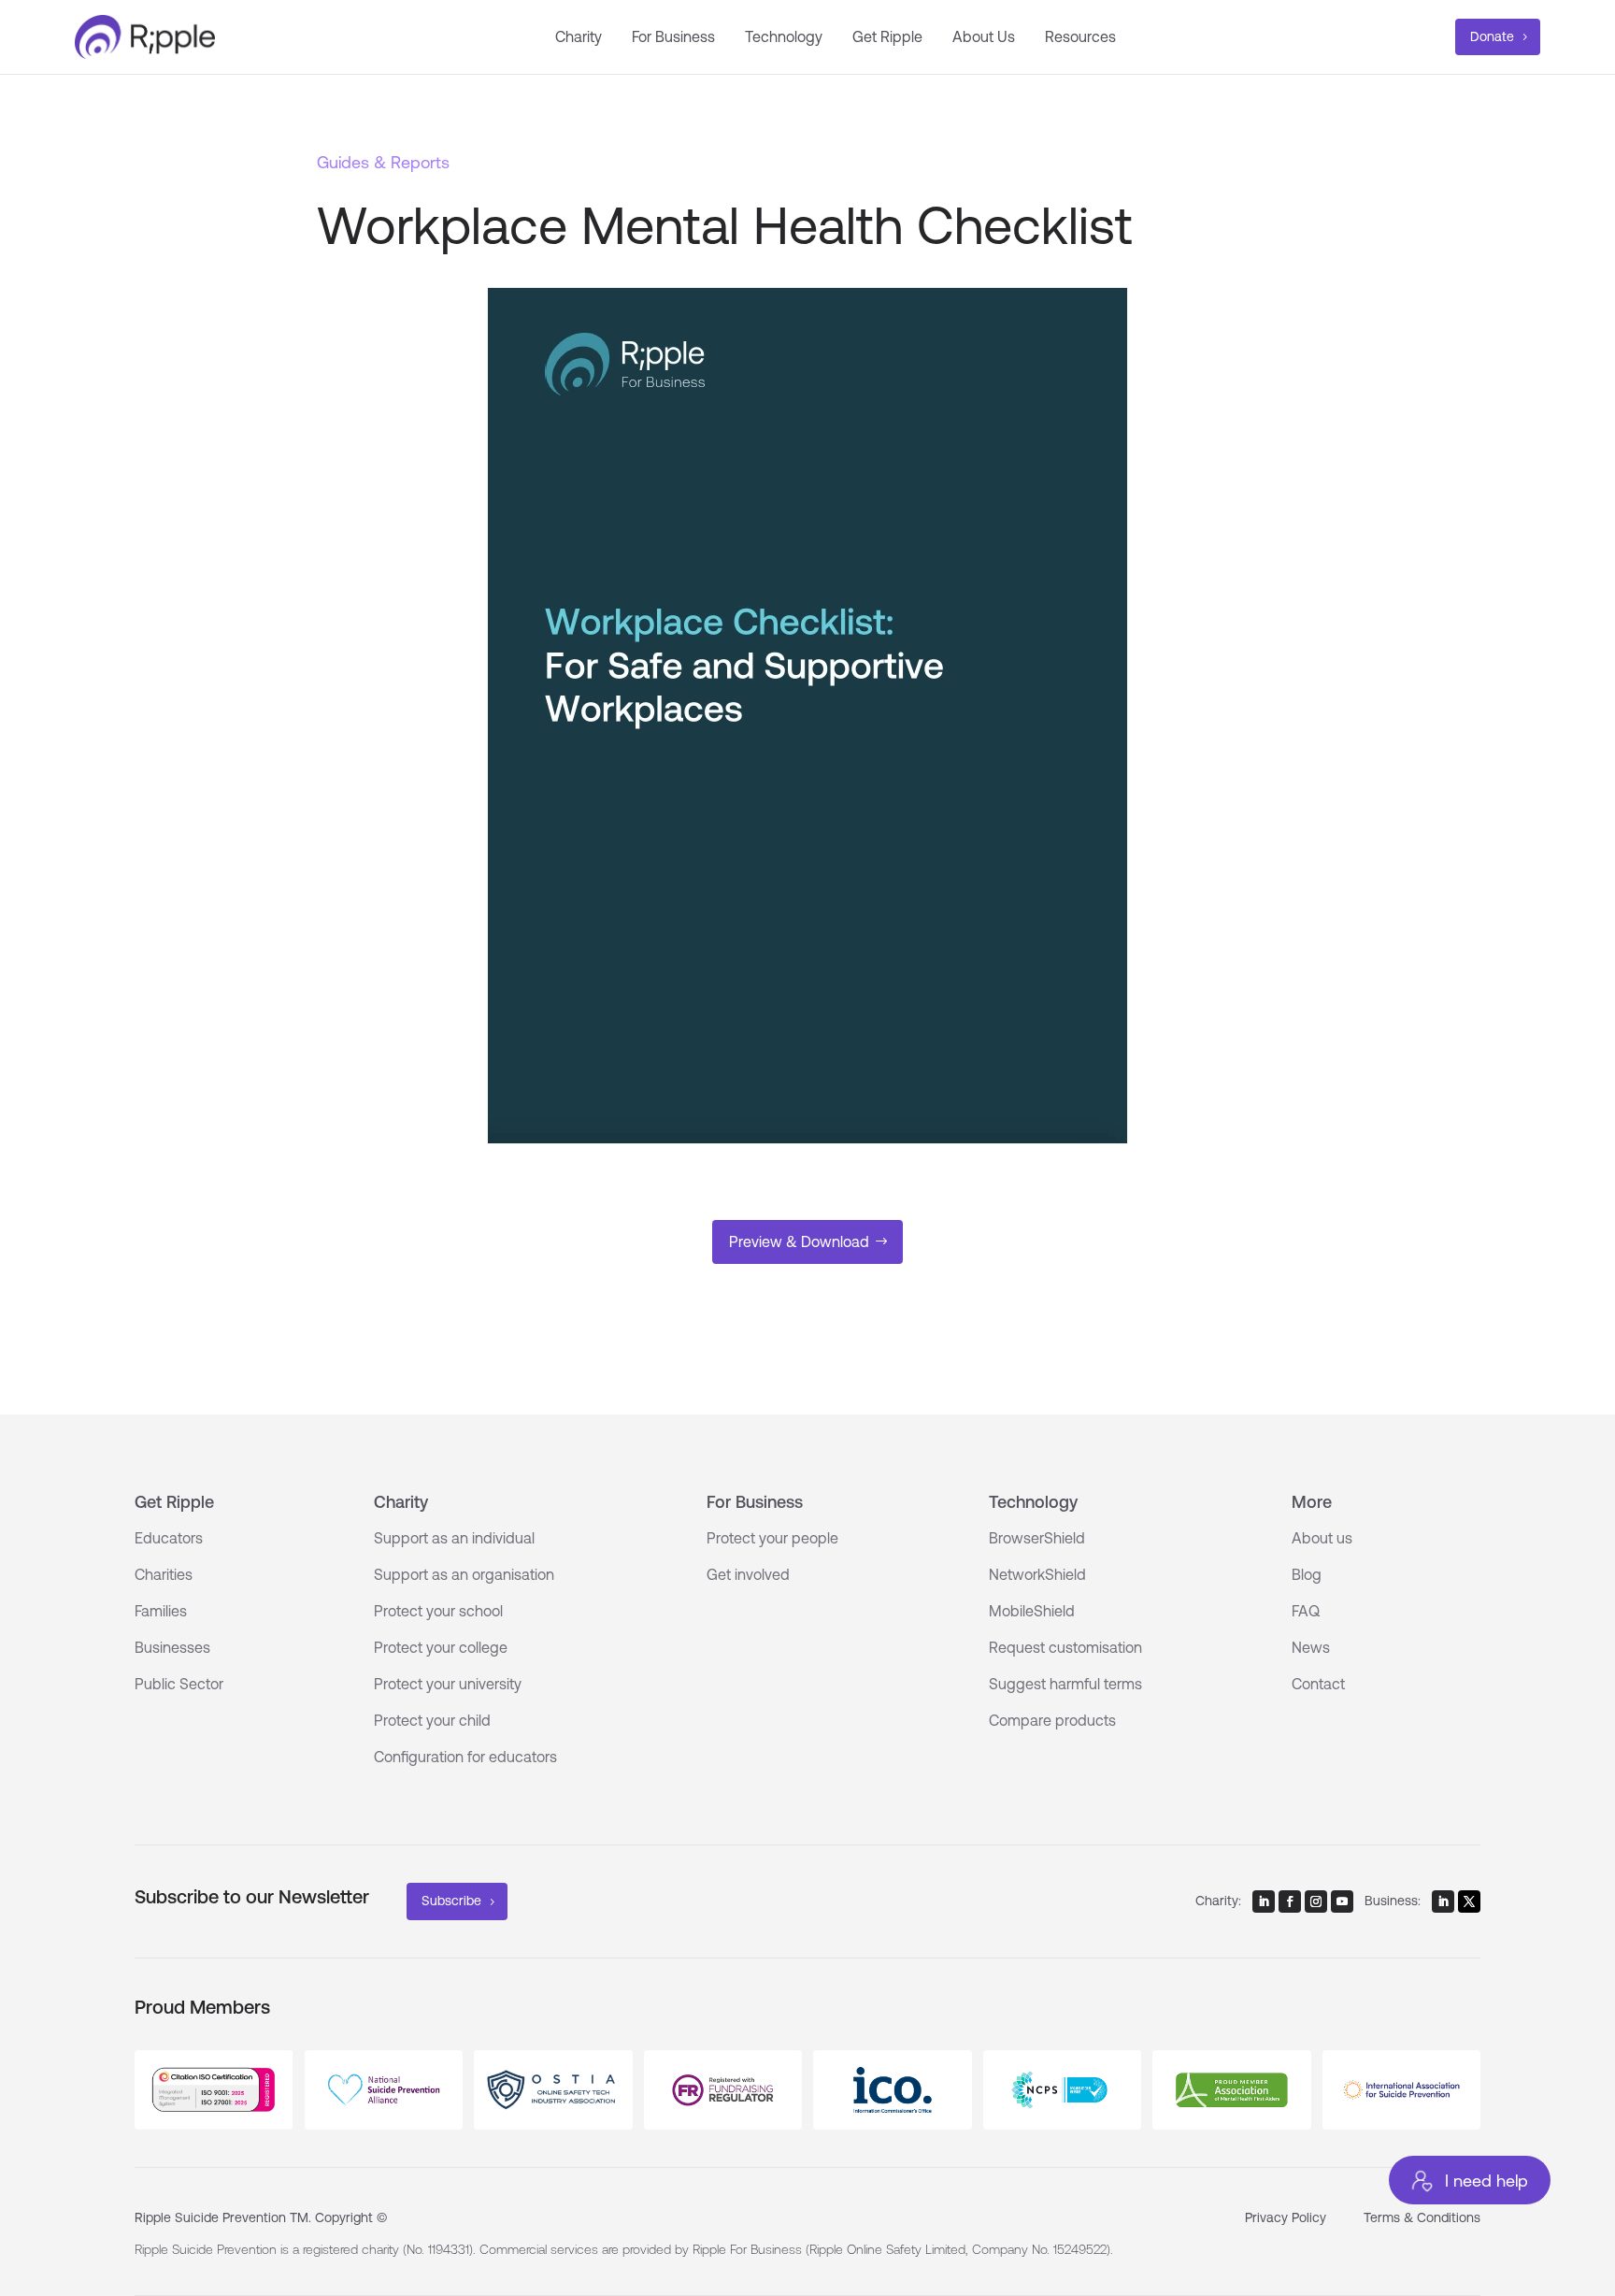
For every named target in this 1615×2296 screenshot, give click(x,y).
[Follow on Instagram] (1316, 1901)
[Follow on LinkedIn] (1264, 1901)
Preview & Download (799, 1241)
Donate (1492, 36)
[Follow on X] (1469, 1901)
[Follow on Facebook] (1290, 1901)
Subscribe (451, 1901)
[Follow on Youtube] (1342, 1901)
